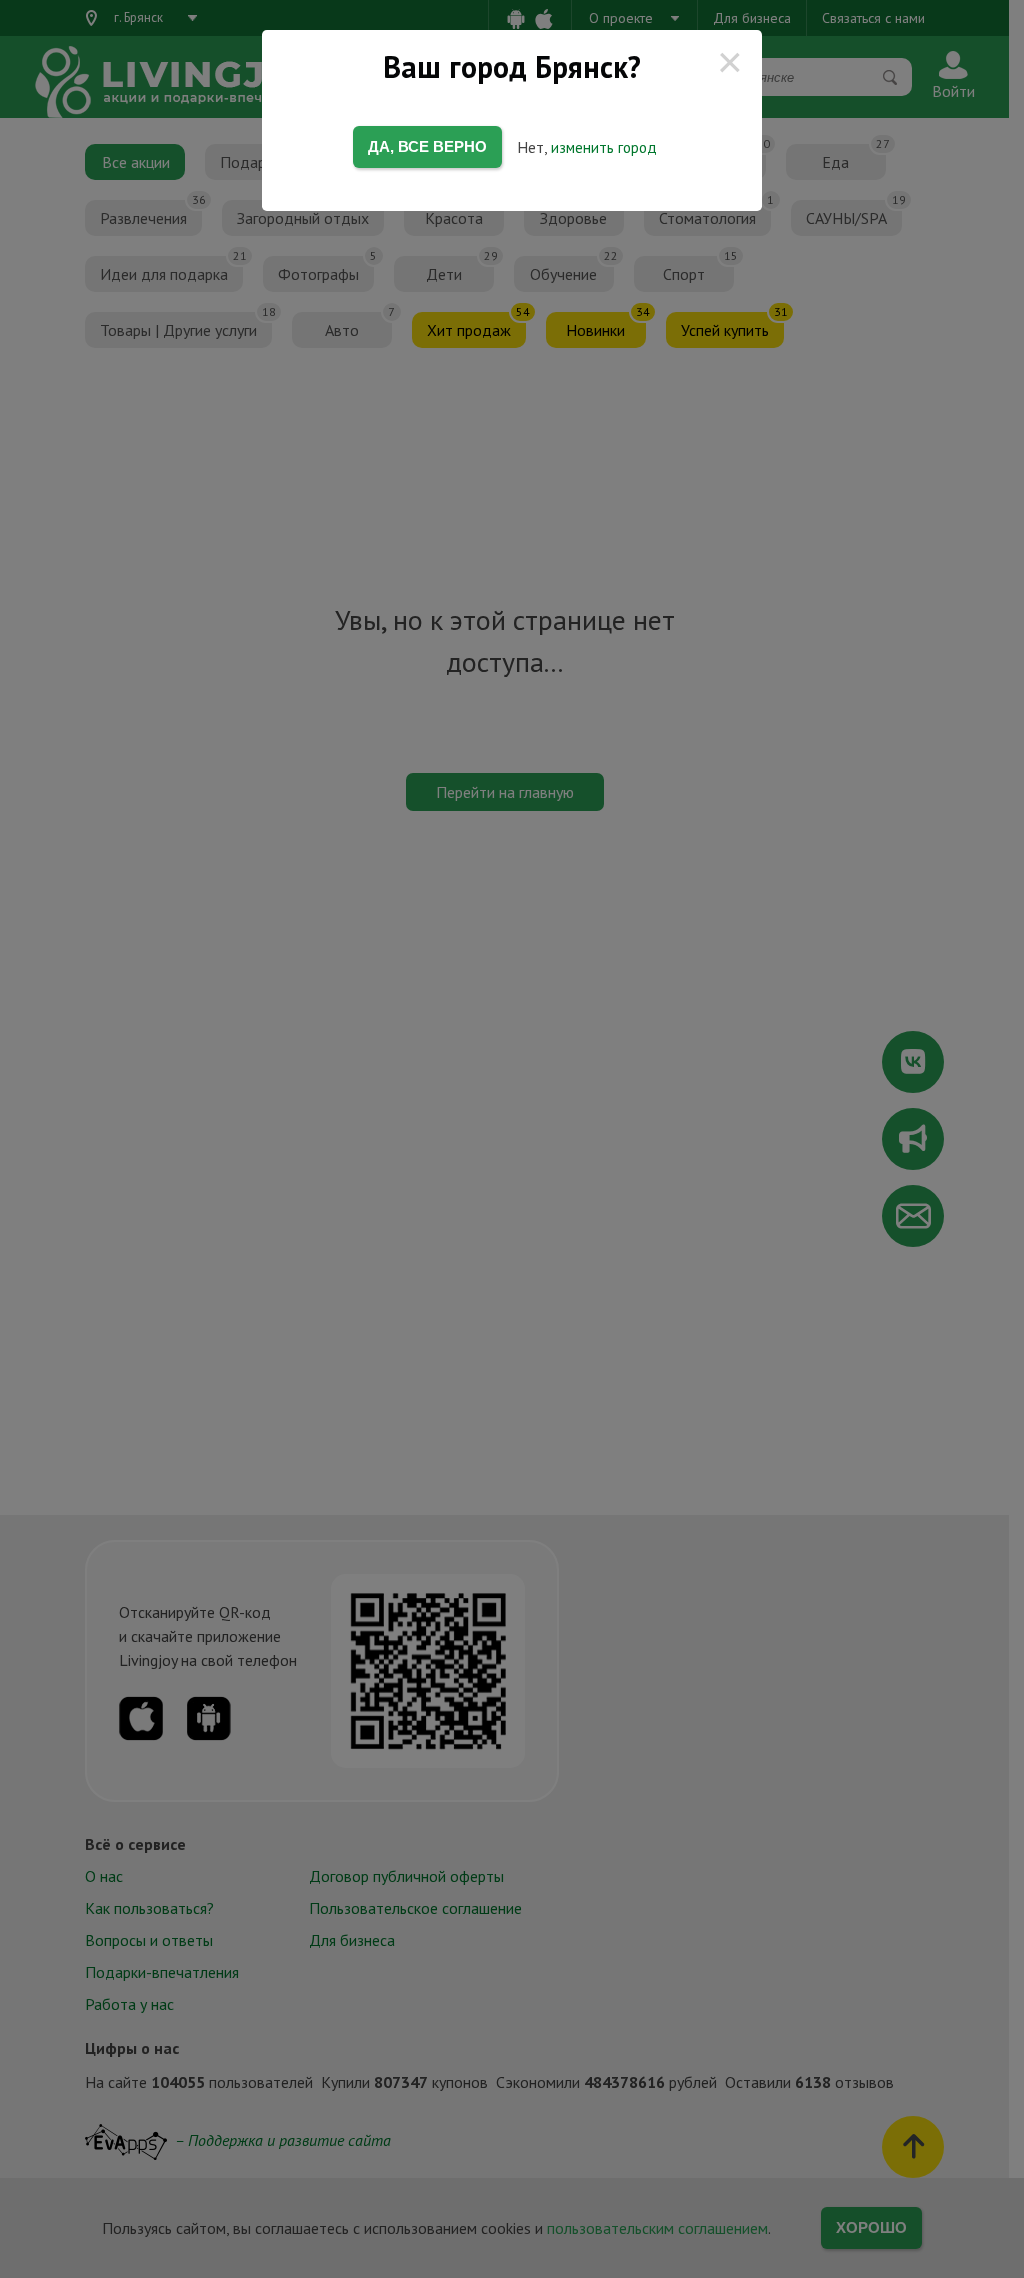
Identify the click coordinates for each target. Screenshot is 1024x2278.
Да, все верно (427, 146)
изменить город (604, 147)
